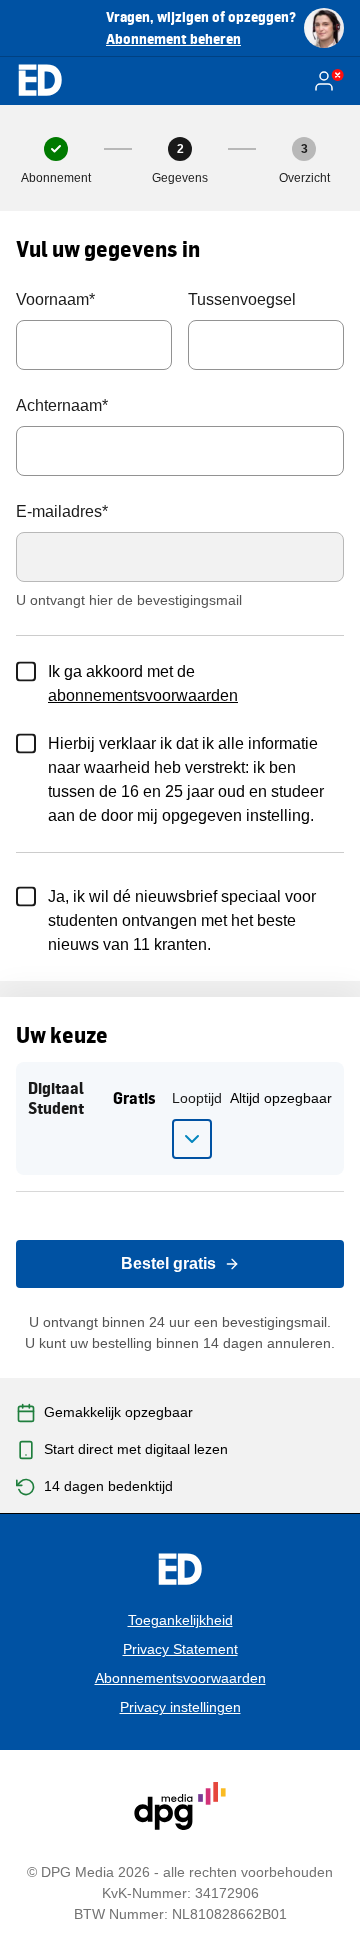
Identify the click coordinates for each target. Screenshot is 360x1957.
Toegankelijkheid (180, 1620)
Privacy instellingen (180, 1707)
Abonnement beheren (173, 38)
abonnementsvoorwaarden (143, 695)
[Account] (328, 81)
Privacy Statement (180, 1649)
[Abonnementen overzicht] (40, 81)
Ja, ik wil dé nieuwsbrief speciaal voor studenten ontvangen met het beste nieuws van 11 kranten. (182, 920)
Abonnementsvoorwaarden (180, 1678)
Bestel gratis (168, 1263)
